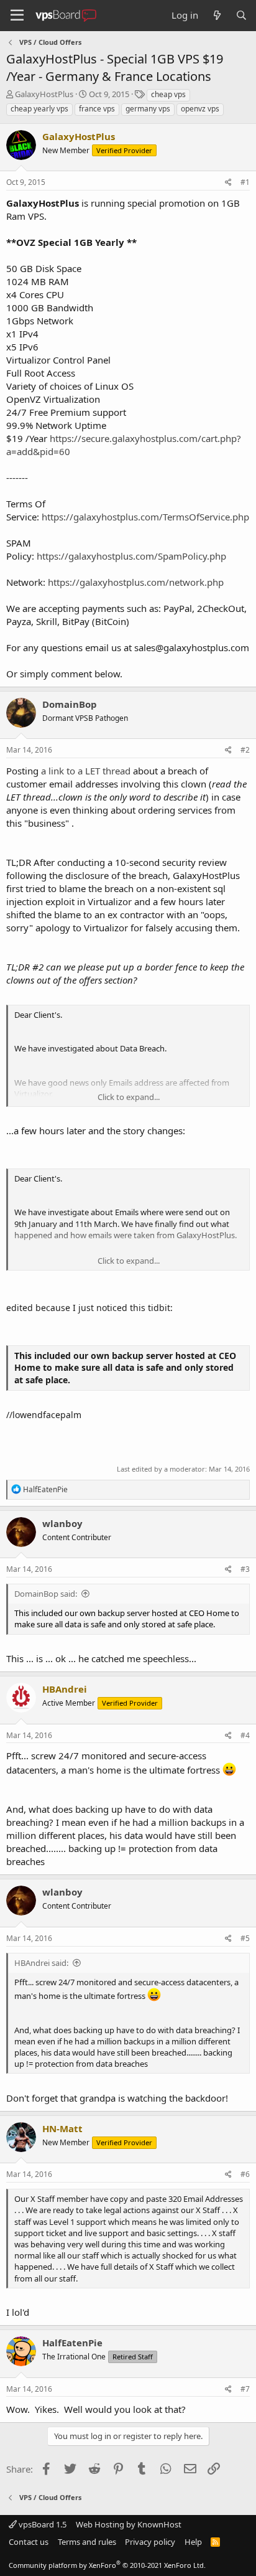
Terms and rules (87, 2542)
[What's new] (217, 15)
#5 (245, 1938)
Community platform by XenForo (107, 2565)
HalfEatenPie (72, 2343)
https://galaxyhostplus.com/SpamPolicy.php (131, 556)
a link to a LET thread (86, 771)
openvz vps (200, 109)
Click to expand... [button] (129, 1097)
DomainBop (70, 704)
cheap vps (168, 94)
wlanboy (62, 1523)
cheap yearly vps (39, 109)
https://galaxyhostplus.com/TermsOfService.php (145, 517)
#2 (245, 750)
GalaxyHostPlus (44, 94)
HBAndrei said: (41, 1963)
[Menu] (17, 16)
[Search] (241, 15)
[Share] (228, 183)
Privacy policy (150, 2542)
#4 (245, 1735)
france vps (97, 109)
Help (193, 2542)
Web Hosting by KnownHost (129, 2524)
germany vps (148, 109)
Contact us (29, 2542)
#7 (245, 2389)
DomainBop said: (46, 1594)
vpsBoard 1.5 (42, 2524)
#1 (245, 182)
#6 (245, 2174)
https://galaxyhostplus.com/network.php (136, 582)
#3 (245, 1569)
